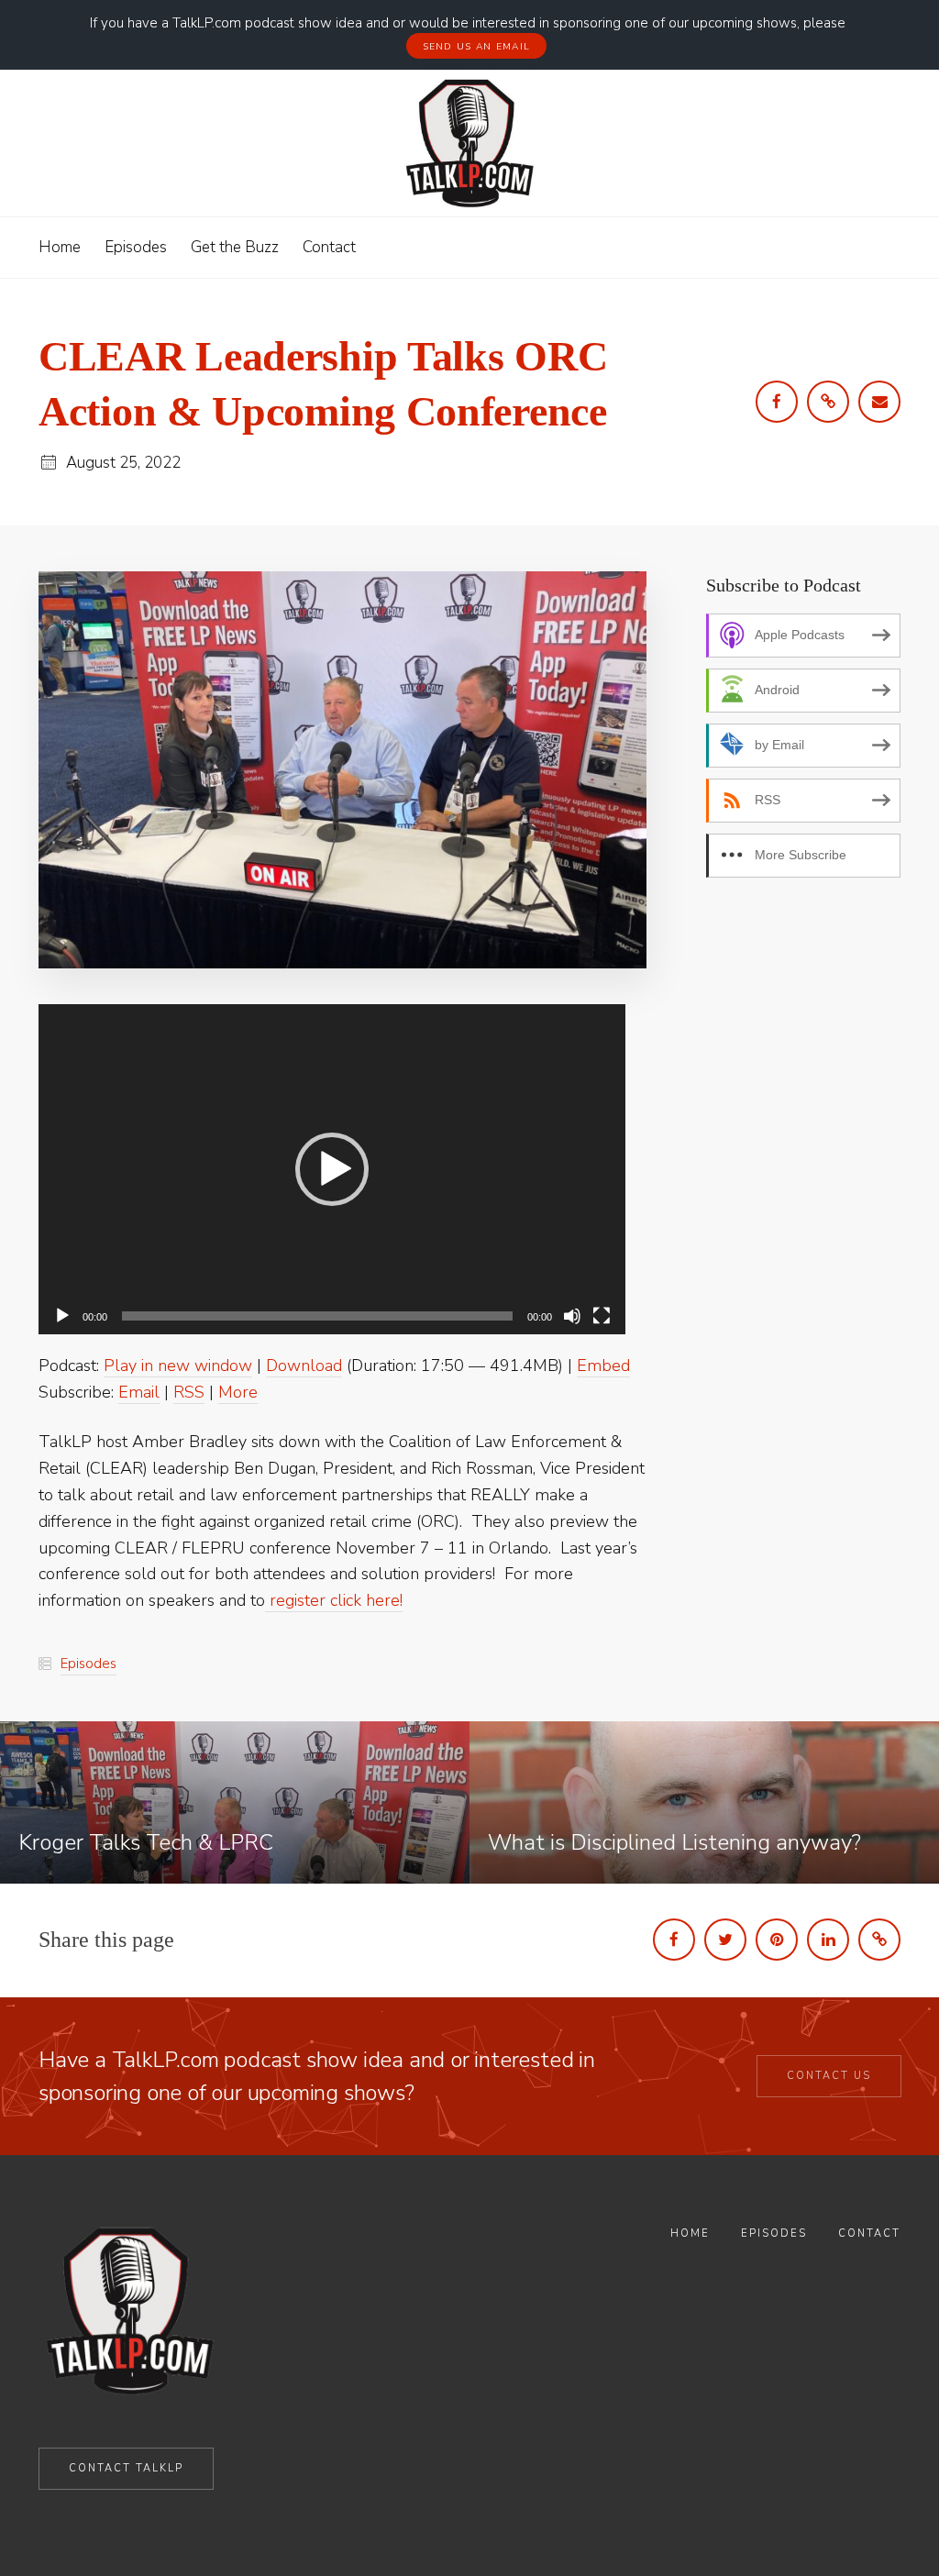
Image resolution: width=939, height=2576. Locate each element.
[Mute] (572, 1316)
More (238, 1392)
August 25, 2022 (123, 463)
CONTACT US (829, 2076)
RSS (189, 1392)
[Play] (62, 1316)
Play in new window (178, 1365)
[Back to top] (878, 2519)
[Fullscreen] (602, 1316)
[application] (332, 1169)
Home (690, 2233)
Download (304, 1365)
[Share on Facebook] (674, 1940)
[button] (332, 1169)
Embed (603, 1365)
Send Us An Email (477, 47)
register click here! (334, 1600)
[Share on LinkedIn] (828, 1940)
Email (139, 1392)
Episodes (88, 1664)
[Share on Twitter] (725, 1940)
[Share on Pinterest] (777, 1940)
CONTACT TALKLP (126, 2468)
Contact (869, 2233)
